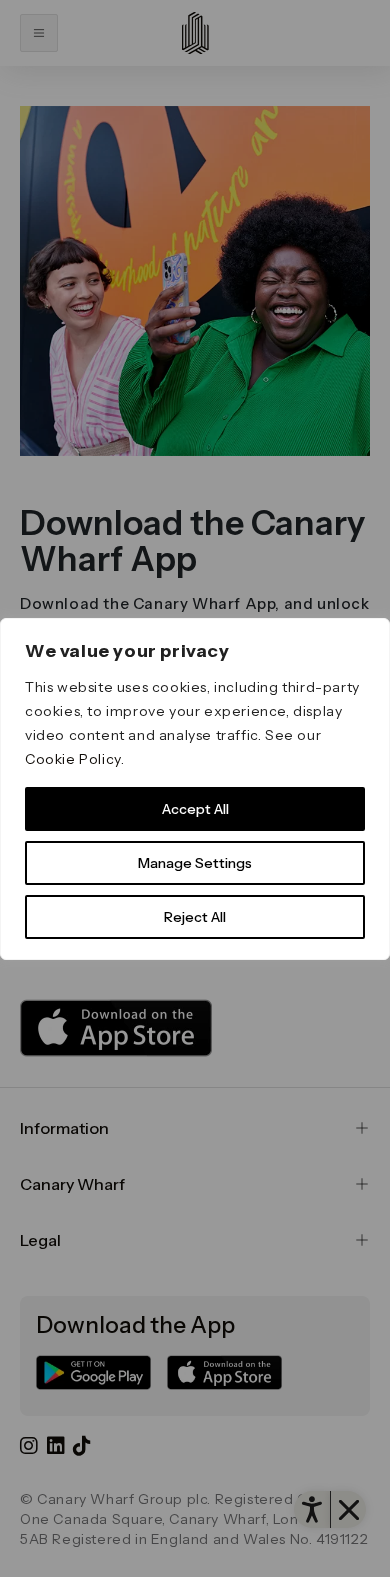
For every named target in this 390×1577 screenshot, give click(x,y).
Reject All (195, 917)
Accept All (195, 809)
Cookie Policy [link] (73, 759)
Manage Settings (195, 863)
